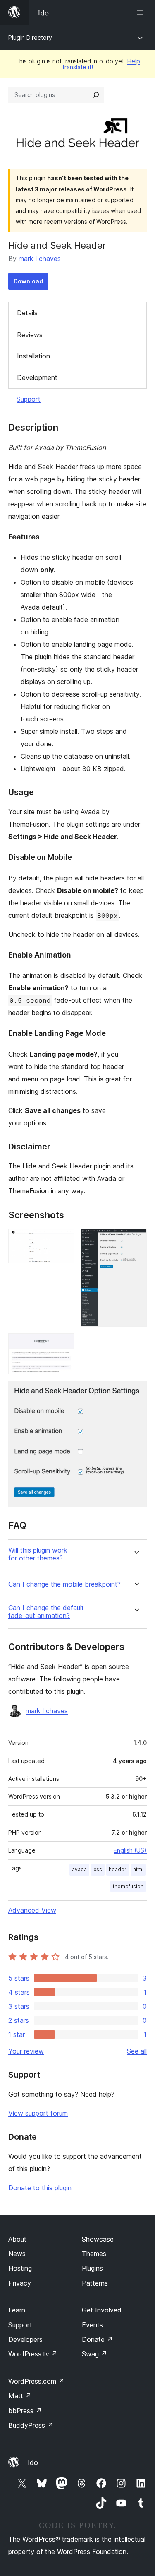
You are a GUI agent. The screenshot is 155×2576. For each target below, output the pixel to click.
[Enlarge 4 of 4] (136, 1392)
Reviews (30, 335)
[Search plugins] (96, 95)
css (98, 1869)
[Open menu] (142, 12)
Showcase (98, 2239)
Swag (94, 2354)
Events (92, 2325)
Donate (97, 2339)
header (118, 1869)
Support (29, 399)
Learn (17, 2310)
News (17, 2254)
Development (37, 377)
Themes (94, 2254)
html (138, 1869)
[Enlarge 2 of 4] (136, 1240)
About (17, 2239)
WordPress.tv (33, 2354)
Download (28, 281)
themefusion (128, 1886)
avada (79, 1869)
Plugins (92, 2268)
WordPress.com (36, 2381)
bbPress (25, 2411)
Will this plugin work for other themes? (38, 1554)
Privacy (20, 2283)
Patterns (95, 2283)
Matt (20, 2396)
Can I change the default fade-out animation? (46, 1612)
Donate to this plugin (40, 2188)
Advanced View (32, 1910)
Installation (33, 356)
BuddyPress (31, 2425)
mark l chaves (40, 259)
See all (137, 2051)
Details (27, 313)
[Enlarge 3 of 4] (63, 1345)
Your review (26, 2051)
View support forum (38, 2113)
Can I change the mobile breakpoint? (64, 1584)
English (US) (130, 1850)
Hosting (20, 2268)
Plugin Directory (30, 37)
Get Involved (102, 2310)
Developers (25, 2339)
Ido (33, 2462)
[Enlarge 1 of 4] (63, 1240)
